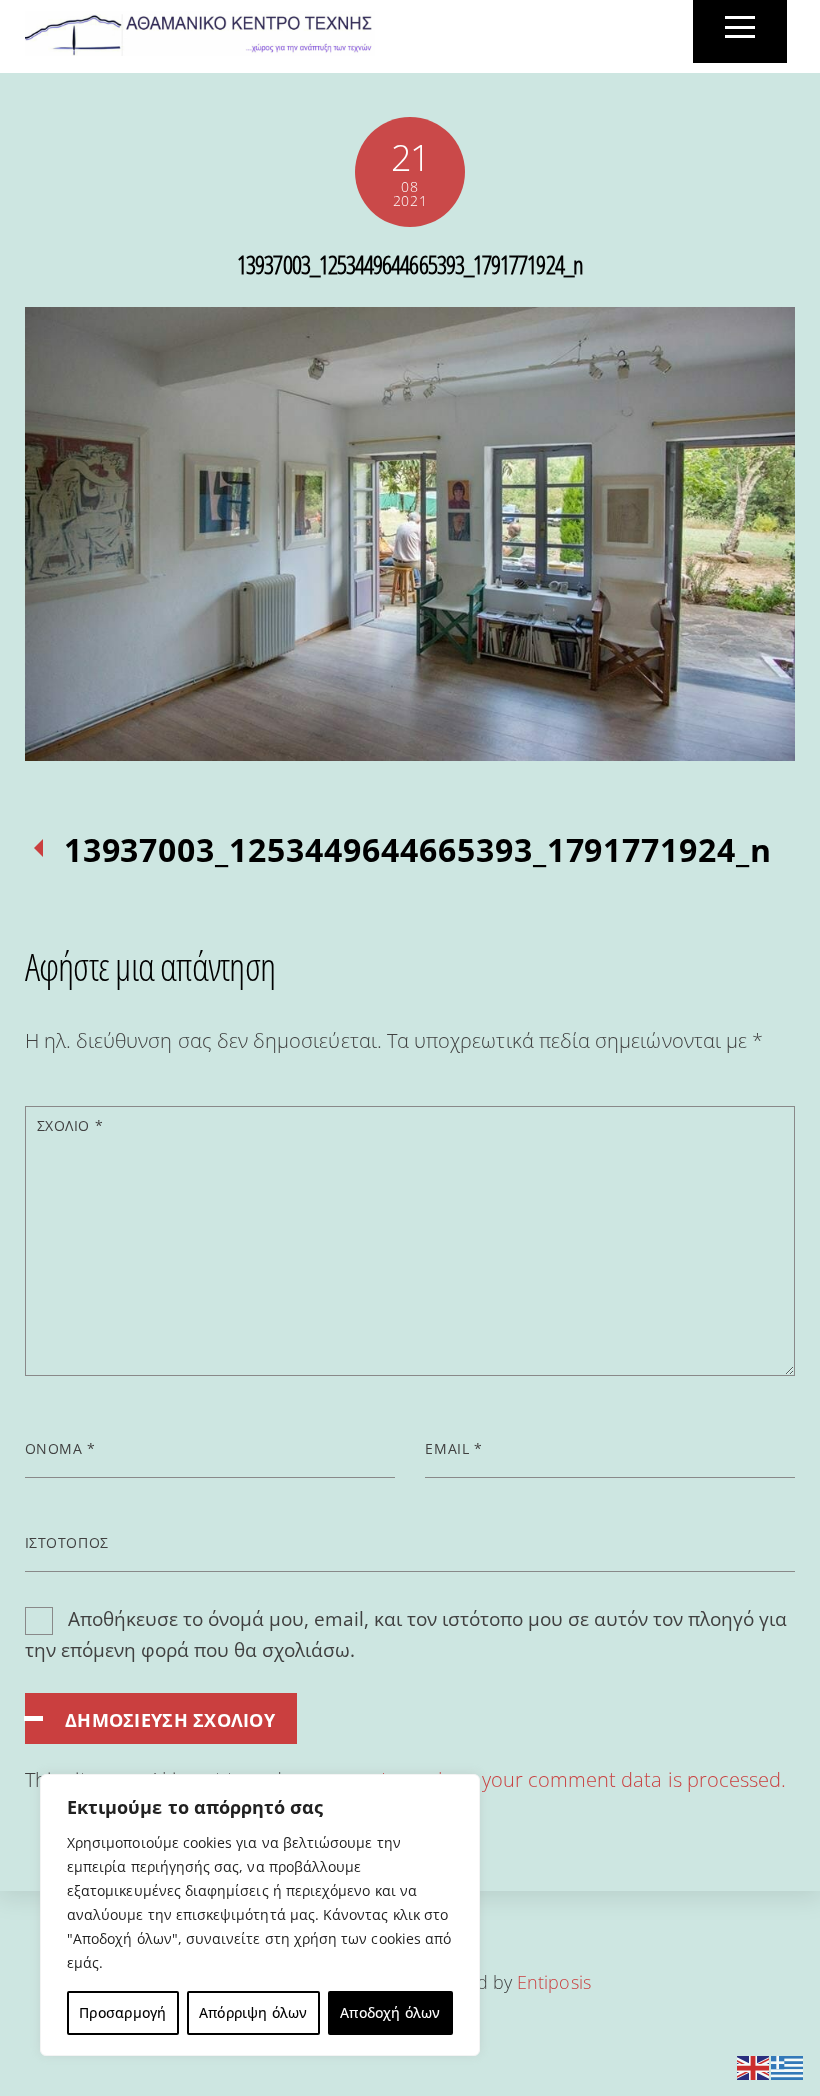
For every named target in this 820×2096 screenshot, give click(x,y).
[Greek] (788, 2065)
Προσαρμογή (122, 2012)
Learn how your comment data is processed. (583, 1779)
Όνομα (60, 1448)
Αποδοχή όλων (390, 2012)
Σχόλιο (70, 1125)
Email (453, 1448)
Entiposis (554, 1982)
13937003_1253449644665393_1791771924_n (410, 264)
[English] (754, 2065)
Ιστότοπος (67, 1542)
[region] (260, 1915)
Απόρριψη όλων (253, 2012)
